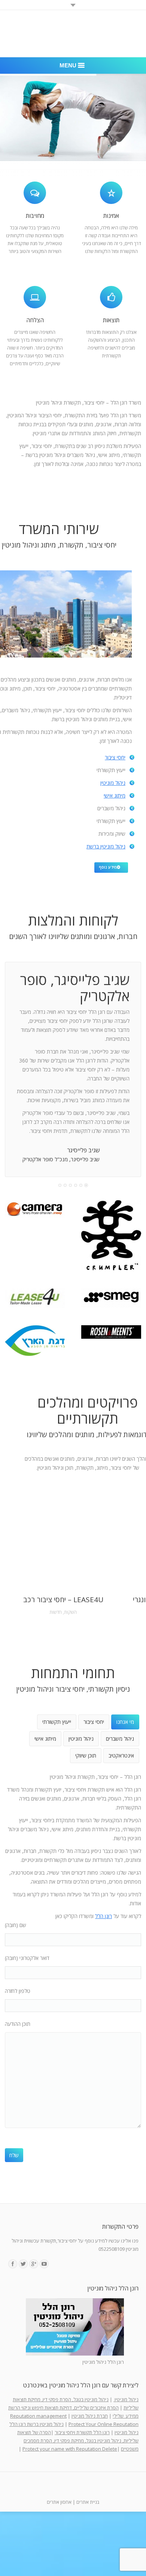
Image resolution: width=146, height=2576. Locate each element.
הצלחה (35, 320)
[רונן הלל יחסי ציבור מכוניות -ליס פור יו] (35, 1298)
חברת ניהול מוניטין (90, 2416)
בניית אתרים (88, 2502)
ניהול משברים (120, 1739)
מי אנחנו (125, 1722)
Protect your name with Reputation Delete (70, 2449)
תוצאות (111, 320)
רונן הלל (104, 1916)
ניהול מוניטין (113, 783)
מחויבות (35, 216)
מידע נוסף (108, 867)
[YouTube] (44, 2264)
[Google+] (34, 2264)
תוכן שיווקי (86, 1755)
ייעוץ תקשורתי (57, 1722)
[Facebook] (13, 2264)
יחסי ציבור (115, 757)
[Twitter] (23, 2264)
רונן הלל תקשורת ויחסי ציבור (82, 2432)
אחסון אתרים (59, 2502)
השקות (70, 1612)
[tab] (125, 1722)
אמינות (111, 216)
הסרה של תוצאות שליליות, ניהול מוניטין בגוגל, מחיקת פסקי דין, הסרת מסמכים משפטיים (78, 2441)
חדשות (56, 1612)
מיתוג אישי (115, 795)
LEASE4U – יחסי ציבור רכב (63, 1600)
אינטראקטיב (121, 1755)
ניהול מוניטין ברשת (106, 846)
